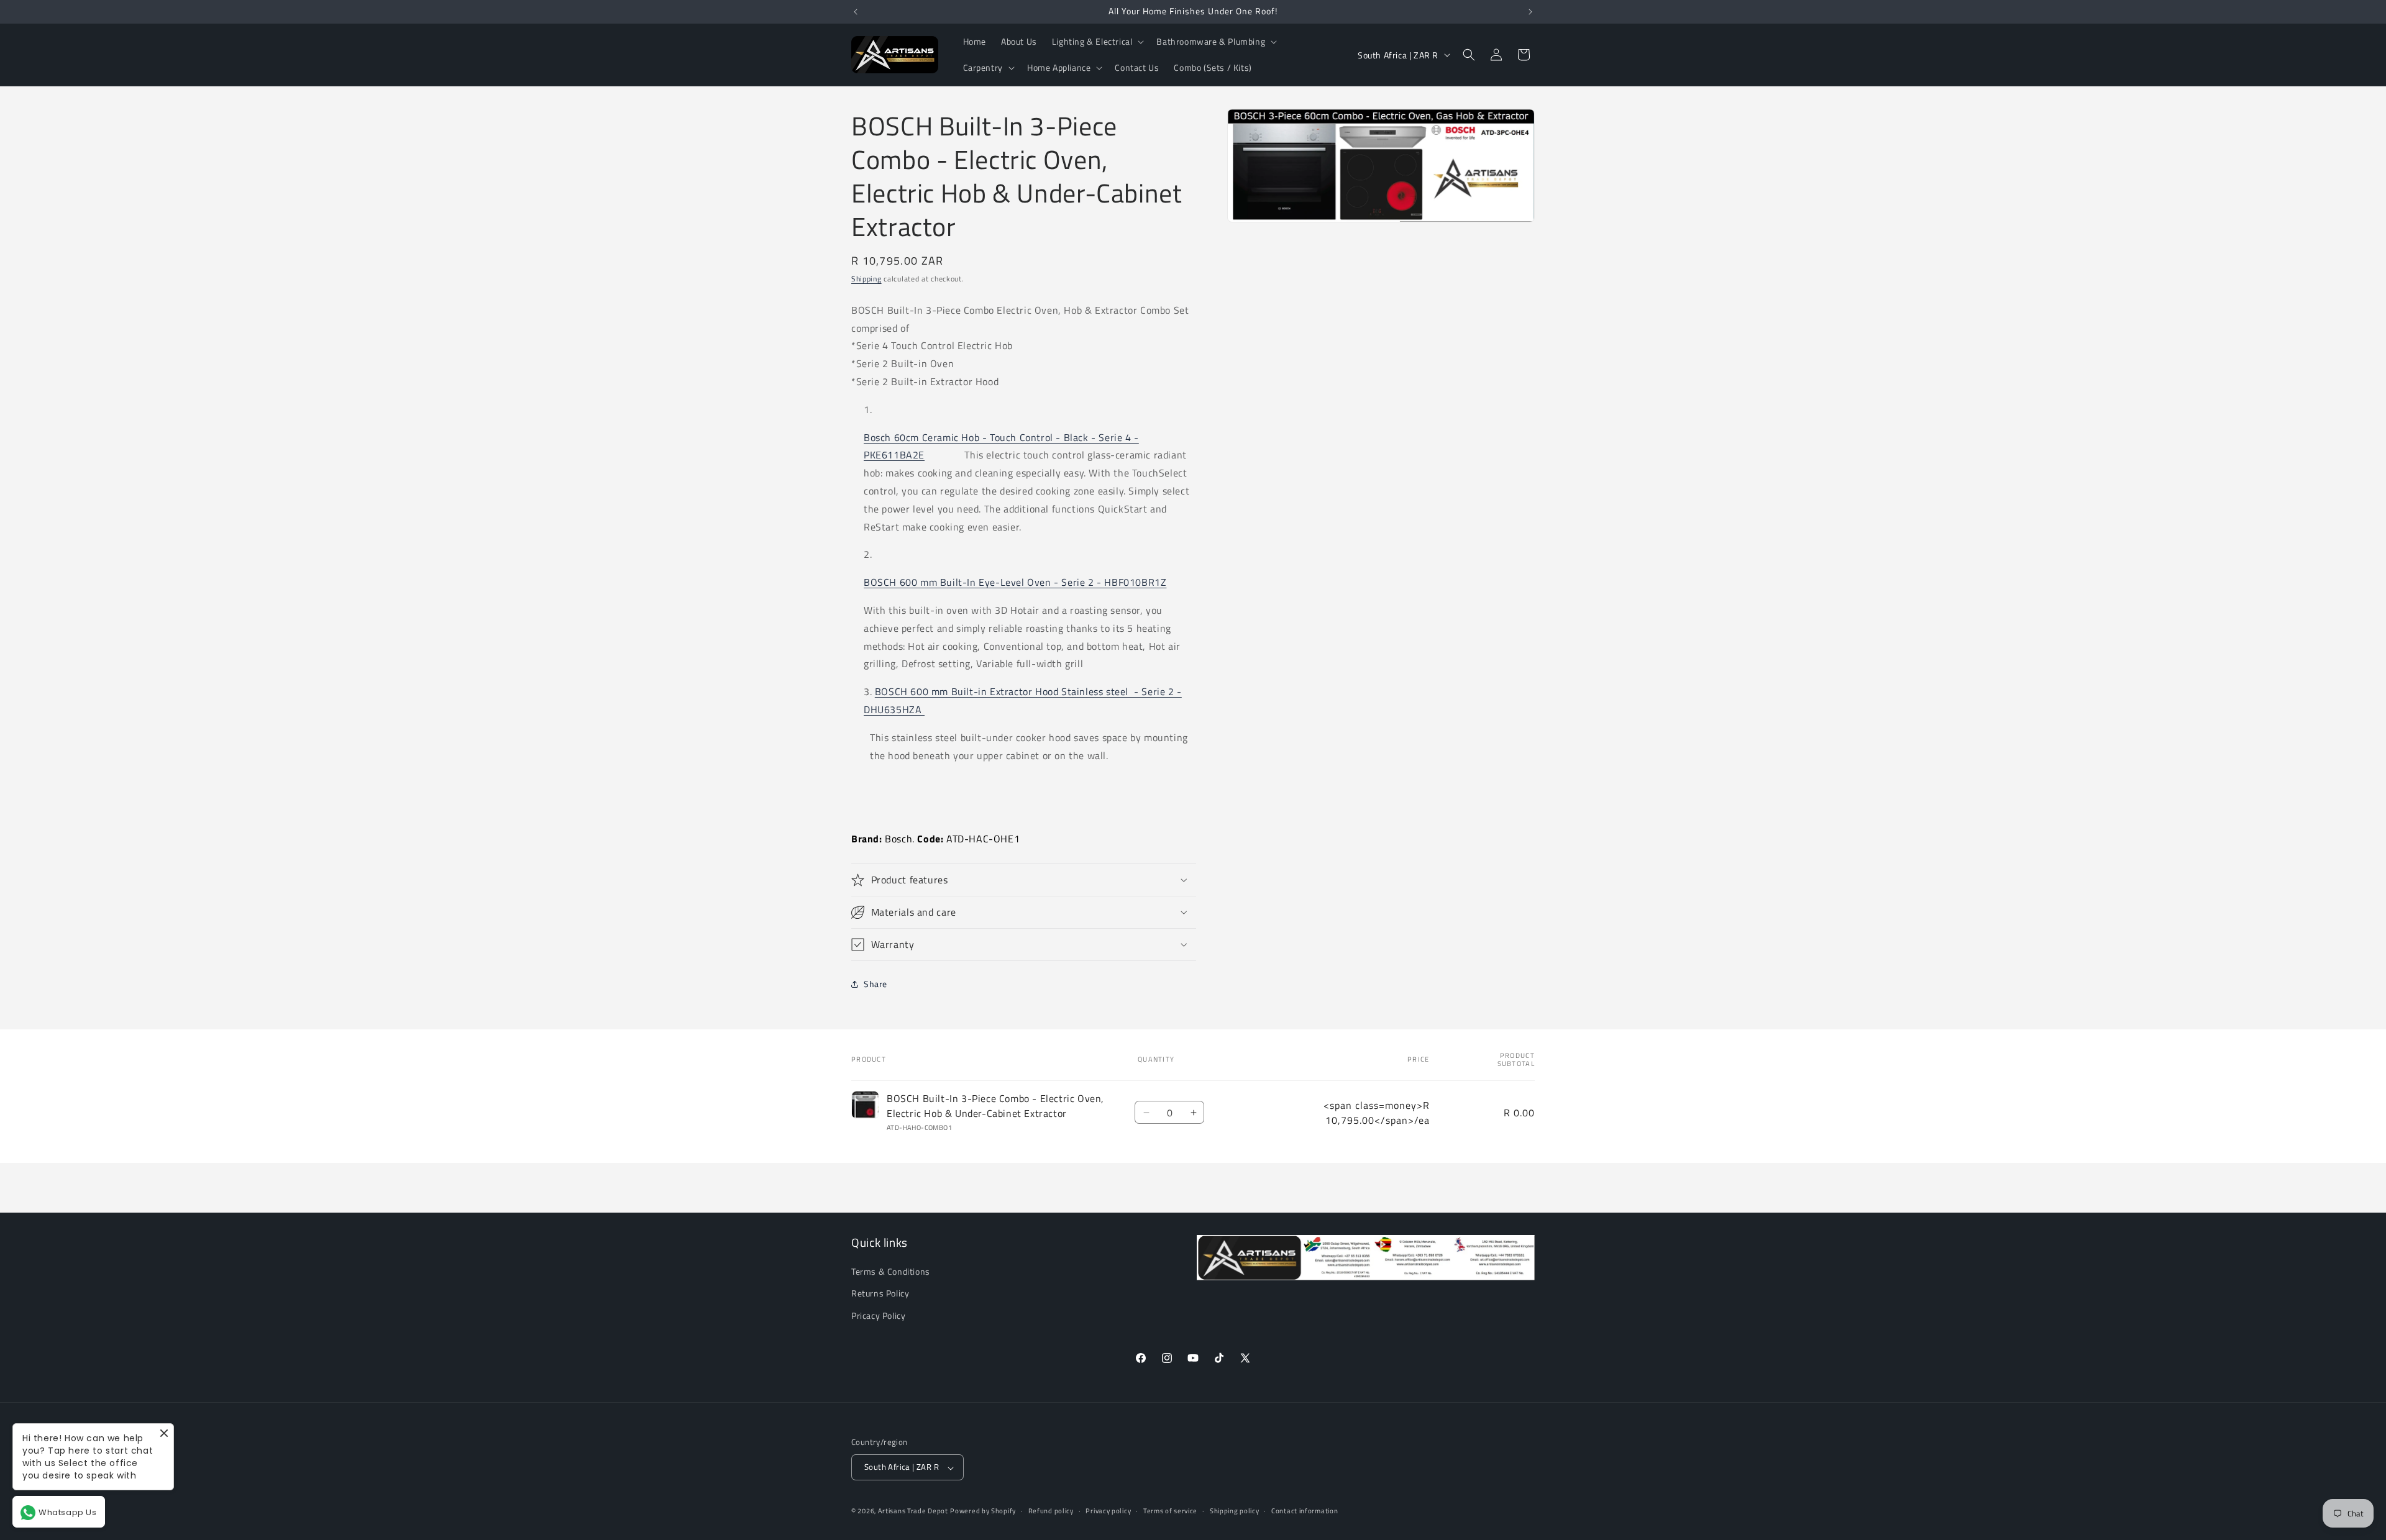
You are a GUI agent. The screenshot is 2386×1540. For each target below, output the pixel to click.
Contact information (1305, 1511)
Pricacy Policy (878, 1315)
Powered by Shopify (983, 1511)
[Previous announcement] (856, 12)
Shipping (866, 279)
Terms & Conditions (891, 1272)
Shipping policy (1235, 1511)
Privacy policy (1108, 1511)
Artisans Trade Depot (913, 1511)
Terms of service (1170, 1511)
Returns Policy (880, 1294)
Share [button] (875, 984)
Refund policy (1051, 1511)
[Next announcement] (1530, 12)
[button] (1097, 42)
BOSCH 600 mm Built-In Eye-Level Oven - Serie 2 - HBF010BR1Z (1015, 582)
